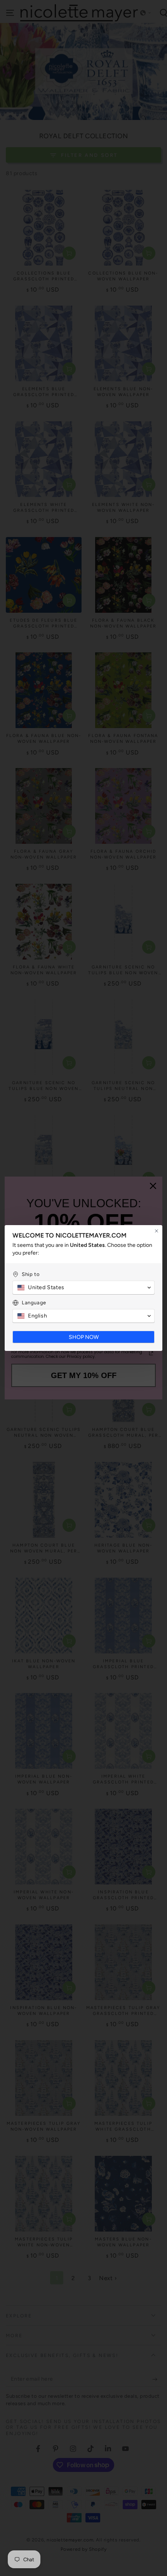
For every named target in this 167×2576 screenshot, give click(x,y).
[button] (83, 1288)
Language (34, 1303)
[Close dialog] (157, 1231)
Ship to (31, 1274)
